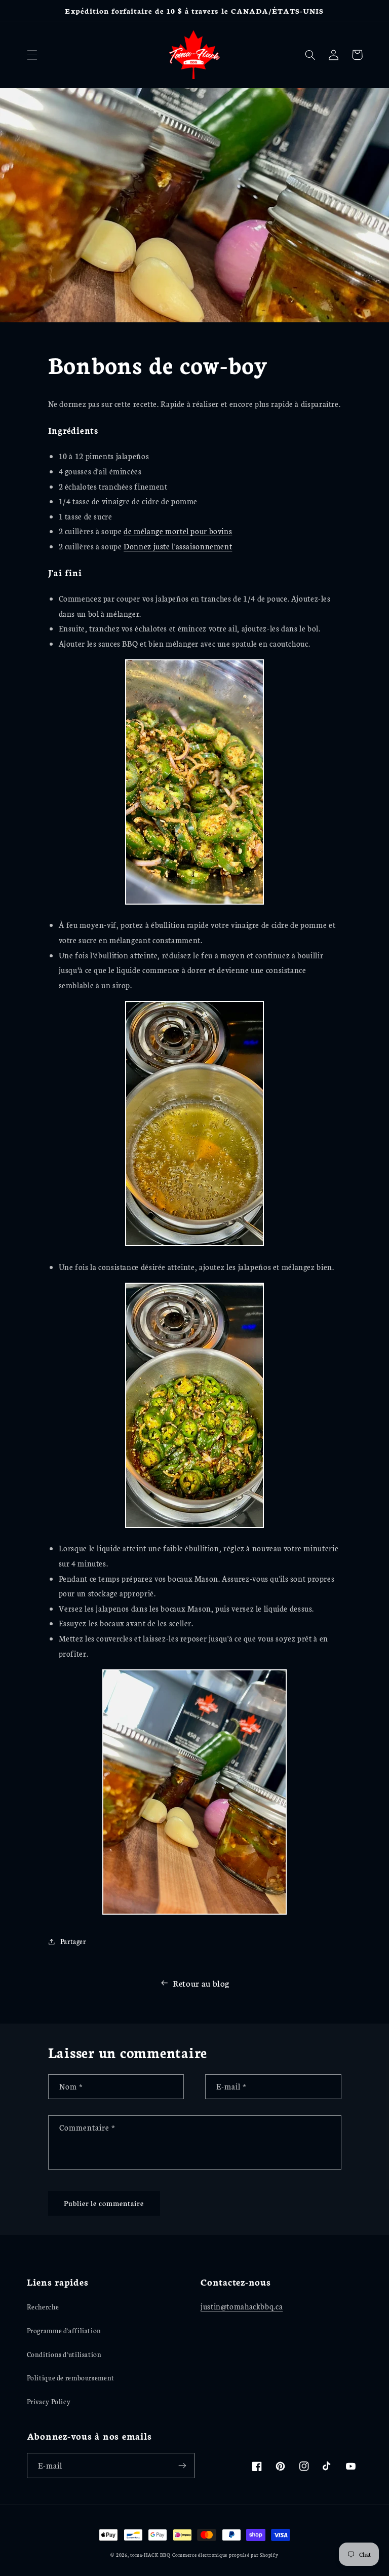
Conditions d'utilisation (64, 2354)
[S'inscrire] (182, 2465)
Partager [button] (73, 1941)
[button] (32, 55)
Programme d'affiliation (64, 2330)
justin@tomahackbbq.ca (242, 2306)
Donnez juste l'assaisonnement (178, 546)
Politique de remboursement (71, 2377)
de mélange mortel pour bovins (178, 531)
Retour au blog (201, 1983)
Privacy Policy (49, 2401)
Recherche (43, 2306)
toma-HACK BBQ (150, 2554)
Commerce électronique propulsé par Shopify (225, 2554)
